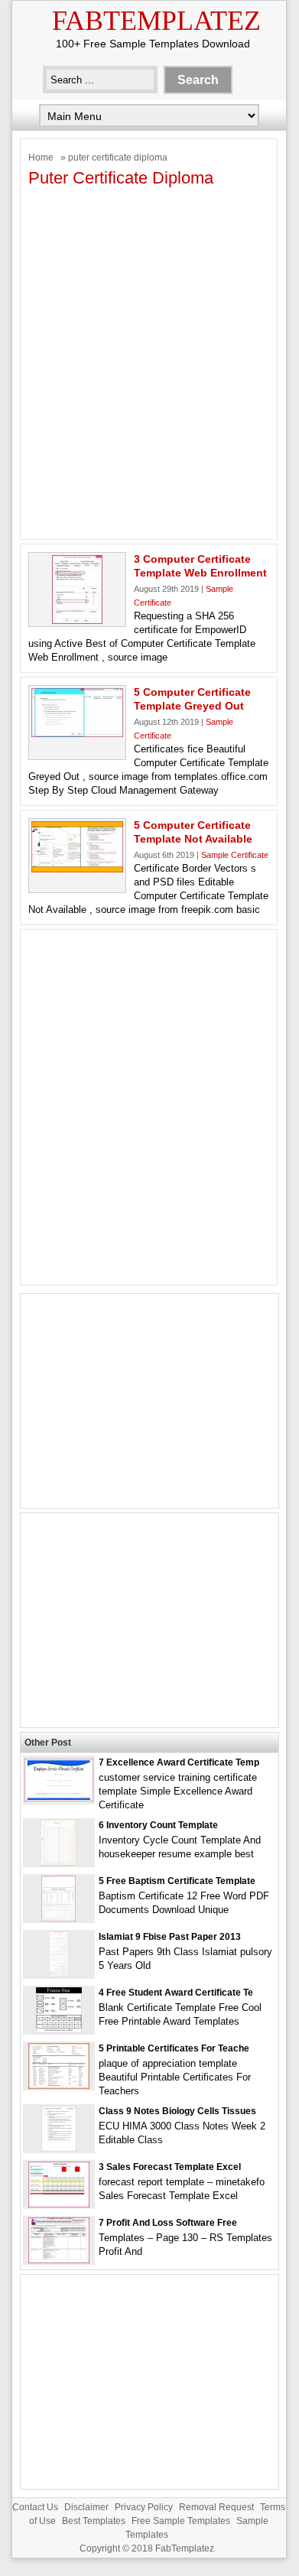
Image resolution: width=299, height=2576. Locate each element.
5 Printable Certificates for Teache (174, 2048)
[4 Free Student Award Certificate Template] (59, 2030)
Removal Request (216, 2507)
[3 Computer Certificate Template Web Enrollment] (77, 620)
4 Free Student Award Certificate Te (176, 1993)
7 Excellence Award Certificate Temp (179, 1762)
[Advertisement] (149, 369)
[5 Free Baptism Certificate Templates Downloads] (58, 1918)
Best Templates (94, 2521)
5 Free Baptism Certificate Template (177, 1881)
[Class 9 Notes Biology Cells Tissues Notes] (59, 2148)
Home (41, 158)
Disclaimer (86, 2507)
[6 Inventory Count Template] (58, 1862)
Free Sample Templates (181, 2521)
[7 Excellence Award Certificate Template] (59, 1798)
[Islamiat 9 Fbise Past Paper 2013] (59, 1974)
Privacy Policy (144, 2507)
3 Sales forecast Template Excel (170, 2167)
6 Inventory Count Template (158, 1825)
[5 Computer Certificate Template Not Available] (77, 869)
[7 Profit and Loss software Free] (59, 2260)
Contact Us (35, 2507)
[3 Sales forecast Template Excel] (59, 2204)
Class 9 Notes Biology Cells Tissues (177, 2111)
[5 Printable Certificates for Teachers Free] (59, 2085)
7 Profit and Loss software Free (168, 2223)
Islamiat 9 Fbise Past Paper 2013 (170, 1937)
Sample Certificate (235, 855)
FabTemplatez (156, 21)
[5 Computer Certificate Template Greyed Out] (77, 734)
